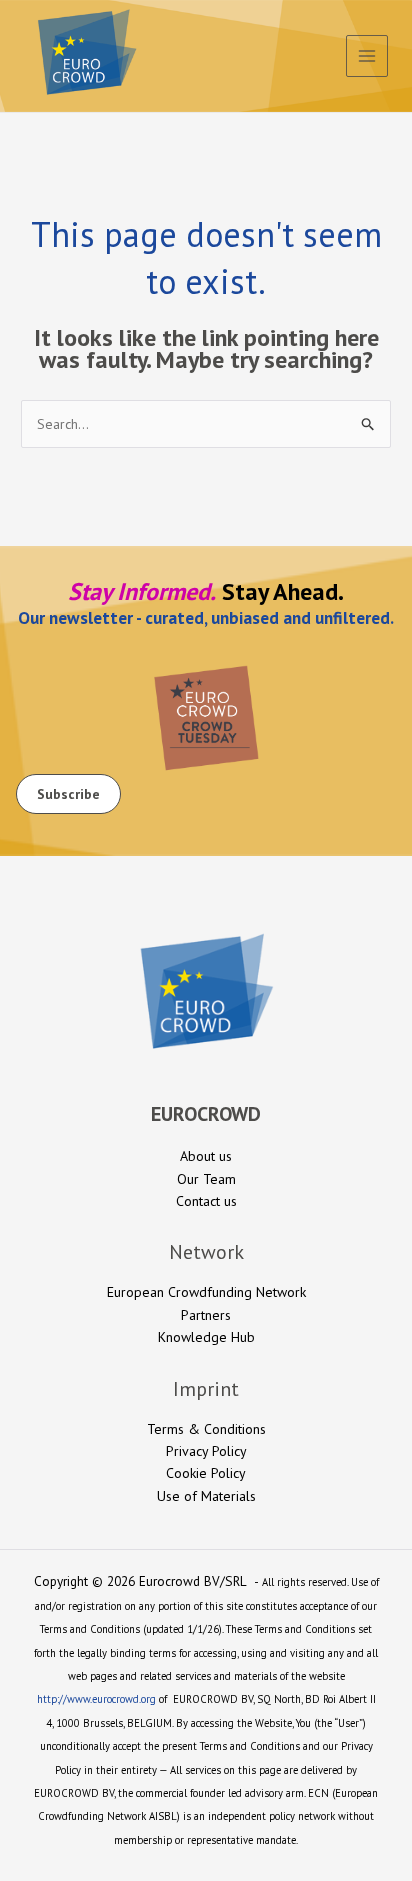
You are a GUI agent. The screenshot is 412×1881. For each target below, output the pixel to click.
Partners (206, 1315)
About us (206, 1156)
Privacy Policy (206, 1451)
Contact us (206, 1201)
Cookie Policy (206, 1473)
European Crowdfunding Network (206, 1292)
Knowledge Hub (206, 1337)
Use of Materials (206, 1496)
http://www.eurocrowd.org (96, 1699)
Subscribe (68, 794)
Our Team (206, 1179)
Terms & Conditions (206, 1429)
